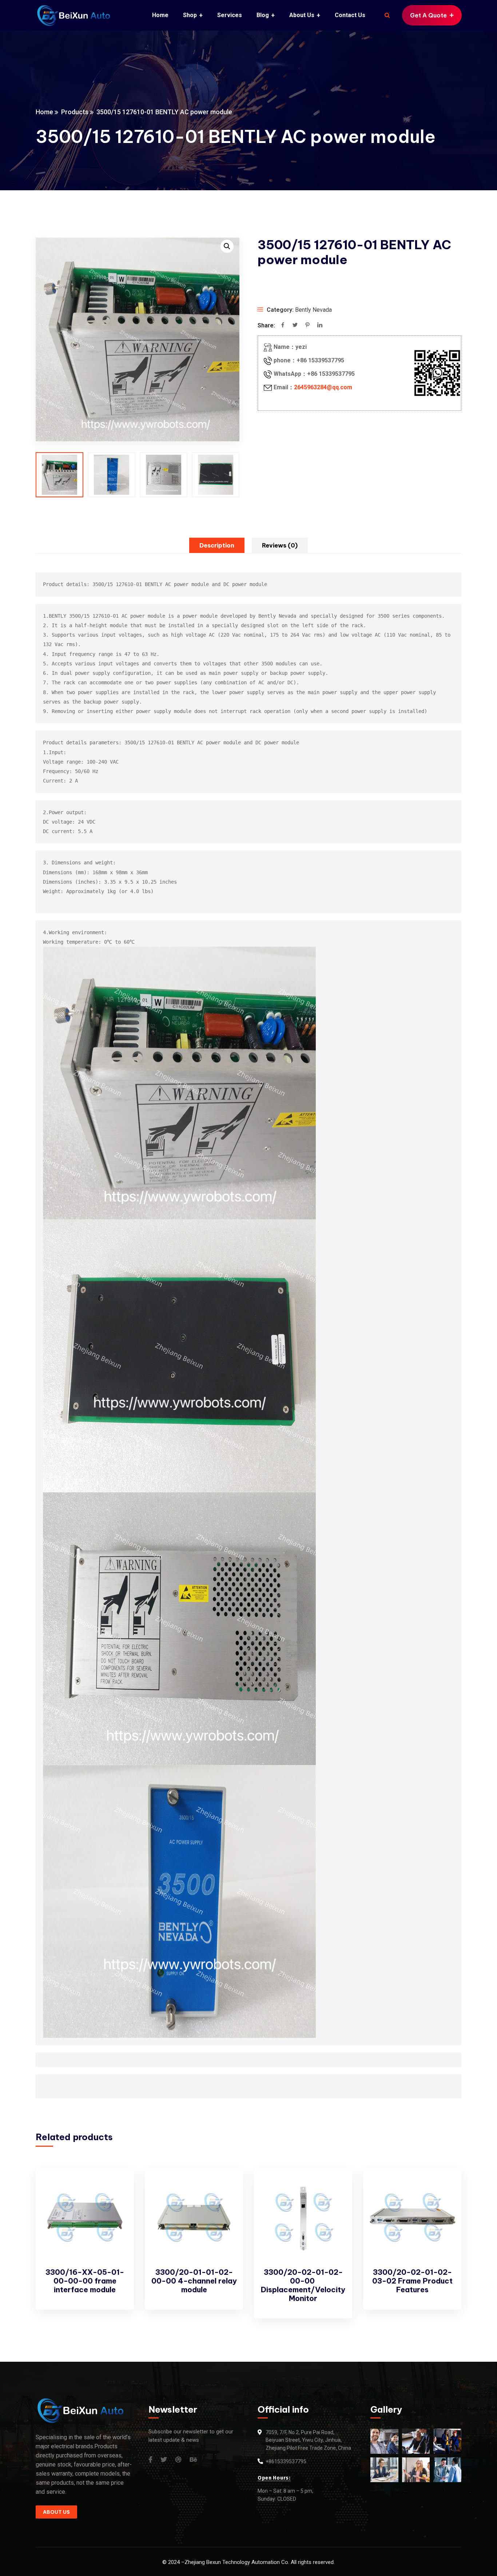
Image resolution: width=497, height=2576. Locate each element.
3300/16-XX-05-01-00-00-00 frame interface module (85, 2281)
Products (75, 112)
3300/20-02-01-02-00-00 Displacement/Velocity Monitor (303, 2285)
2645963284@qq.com (323, 387)
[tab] (217, 545)
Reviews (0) (280, 545)
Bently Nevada (313, 310)
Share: (266, 325)
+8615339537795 (286, 2461)
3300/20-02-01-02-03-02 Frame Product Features (412, 2281)
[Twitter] (295, 326)
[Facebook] (283, 326)
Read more (116, 2188)
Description (217, 545)
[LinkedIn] (320, 326)
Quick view (116, 2205)
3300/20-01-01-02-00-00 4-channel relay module (194, 2281)
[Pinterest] (307, 326)
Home (44, 112)
